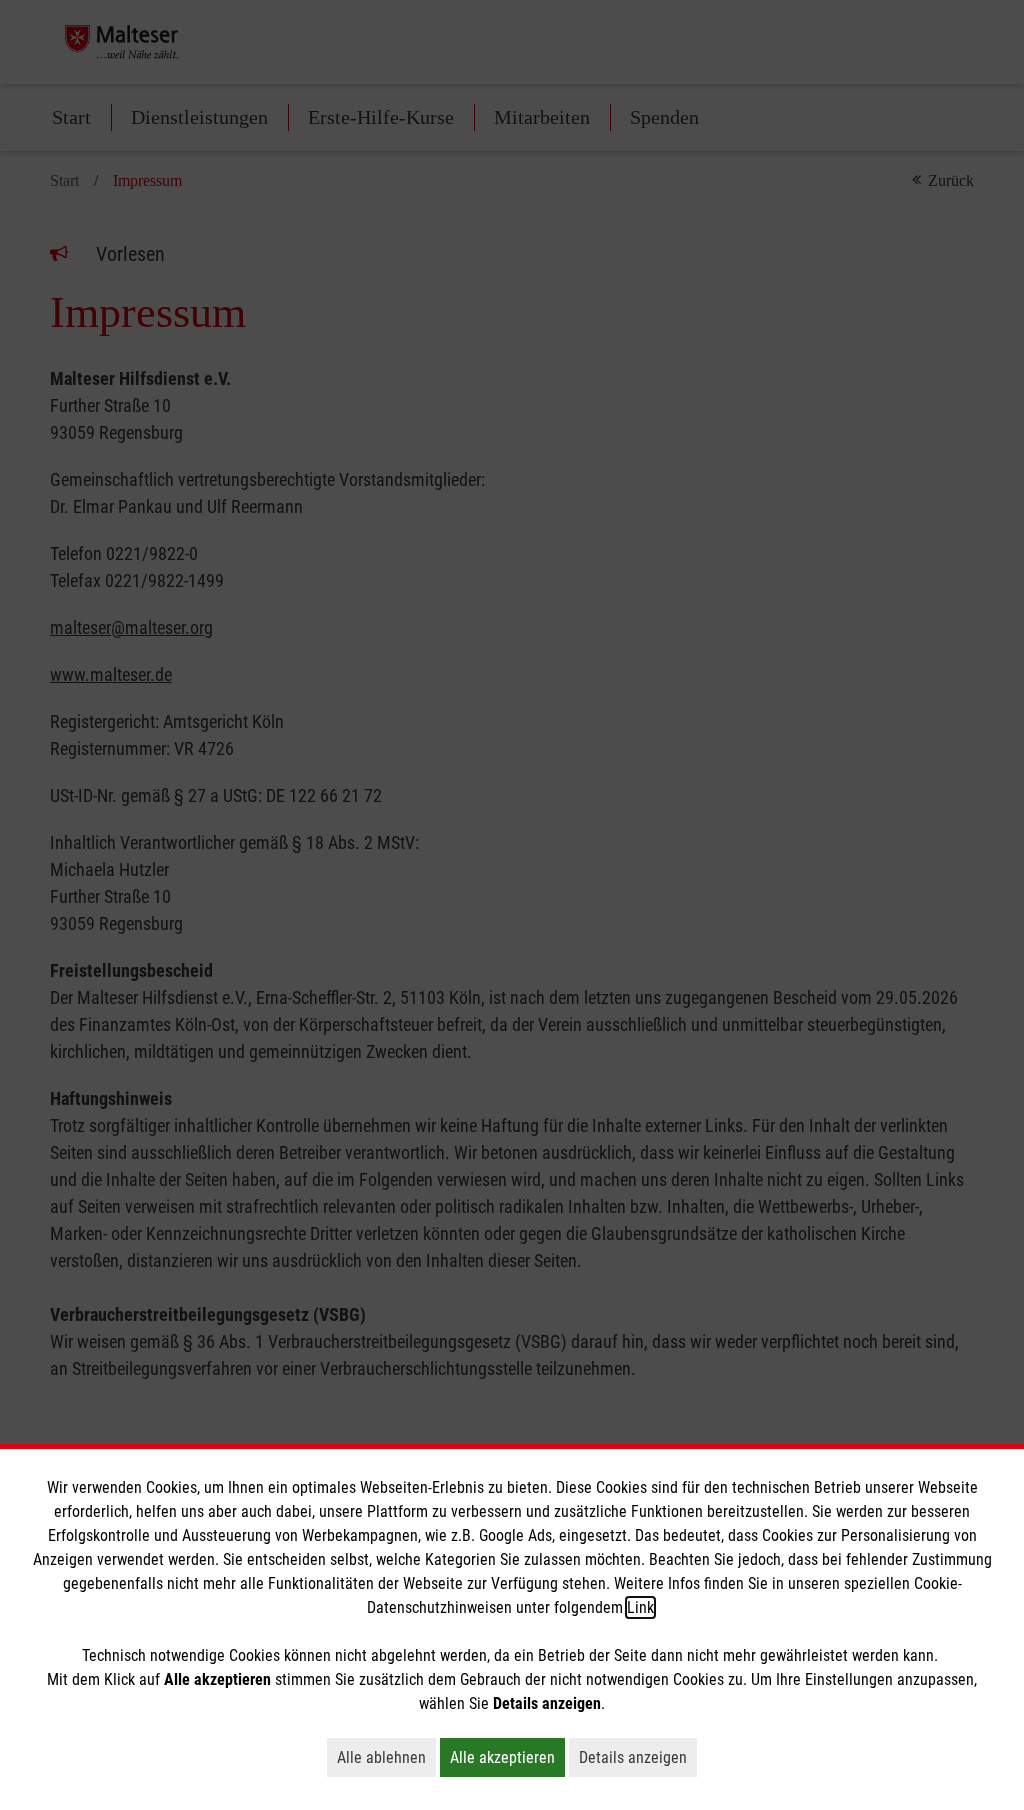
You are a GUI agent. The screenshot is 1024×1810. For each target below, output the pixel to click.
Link (640, 1607)
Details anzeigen (638, 1757)
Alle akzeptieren (507, 1757)
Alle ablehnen (386, 1757)
